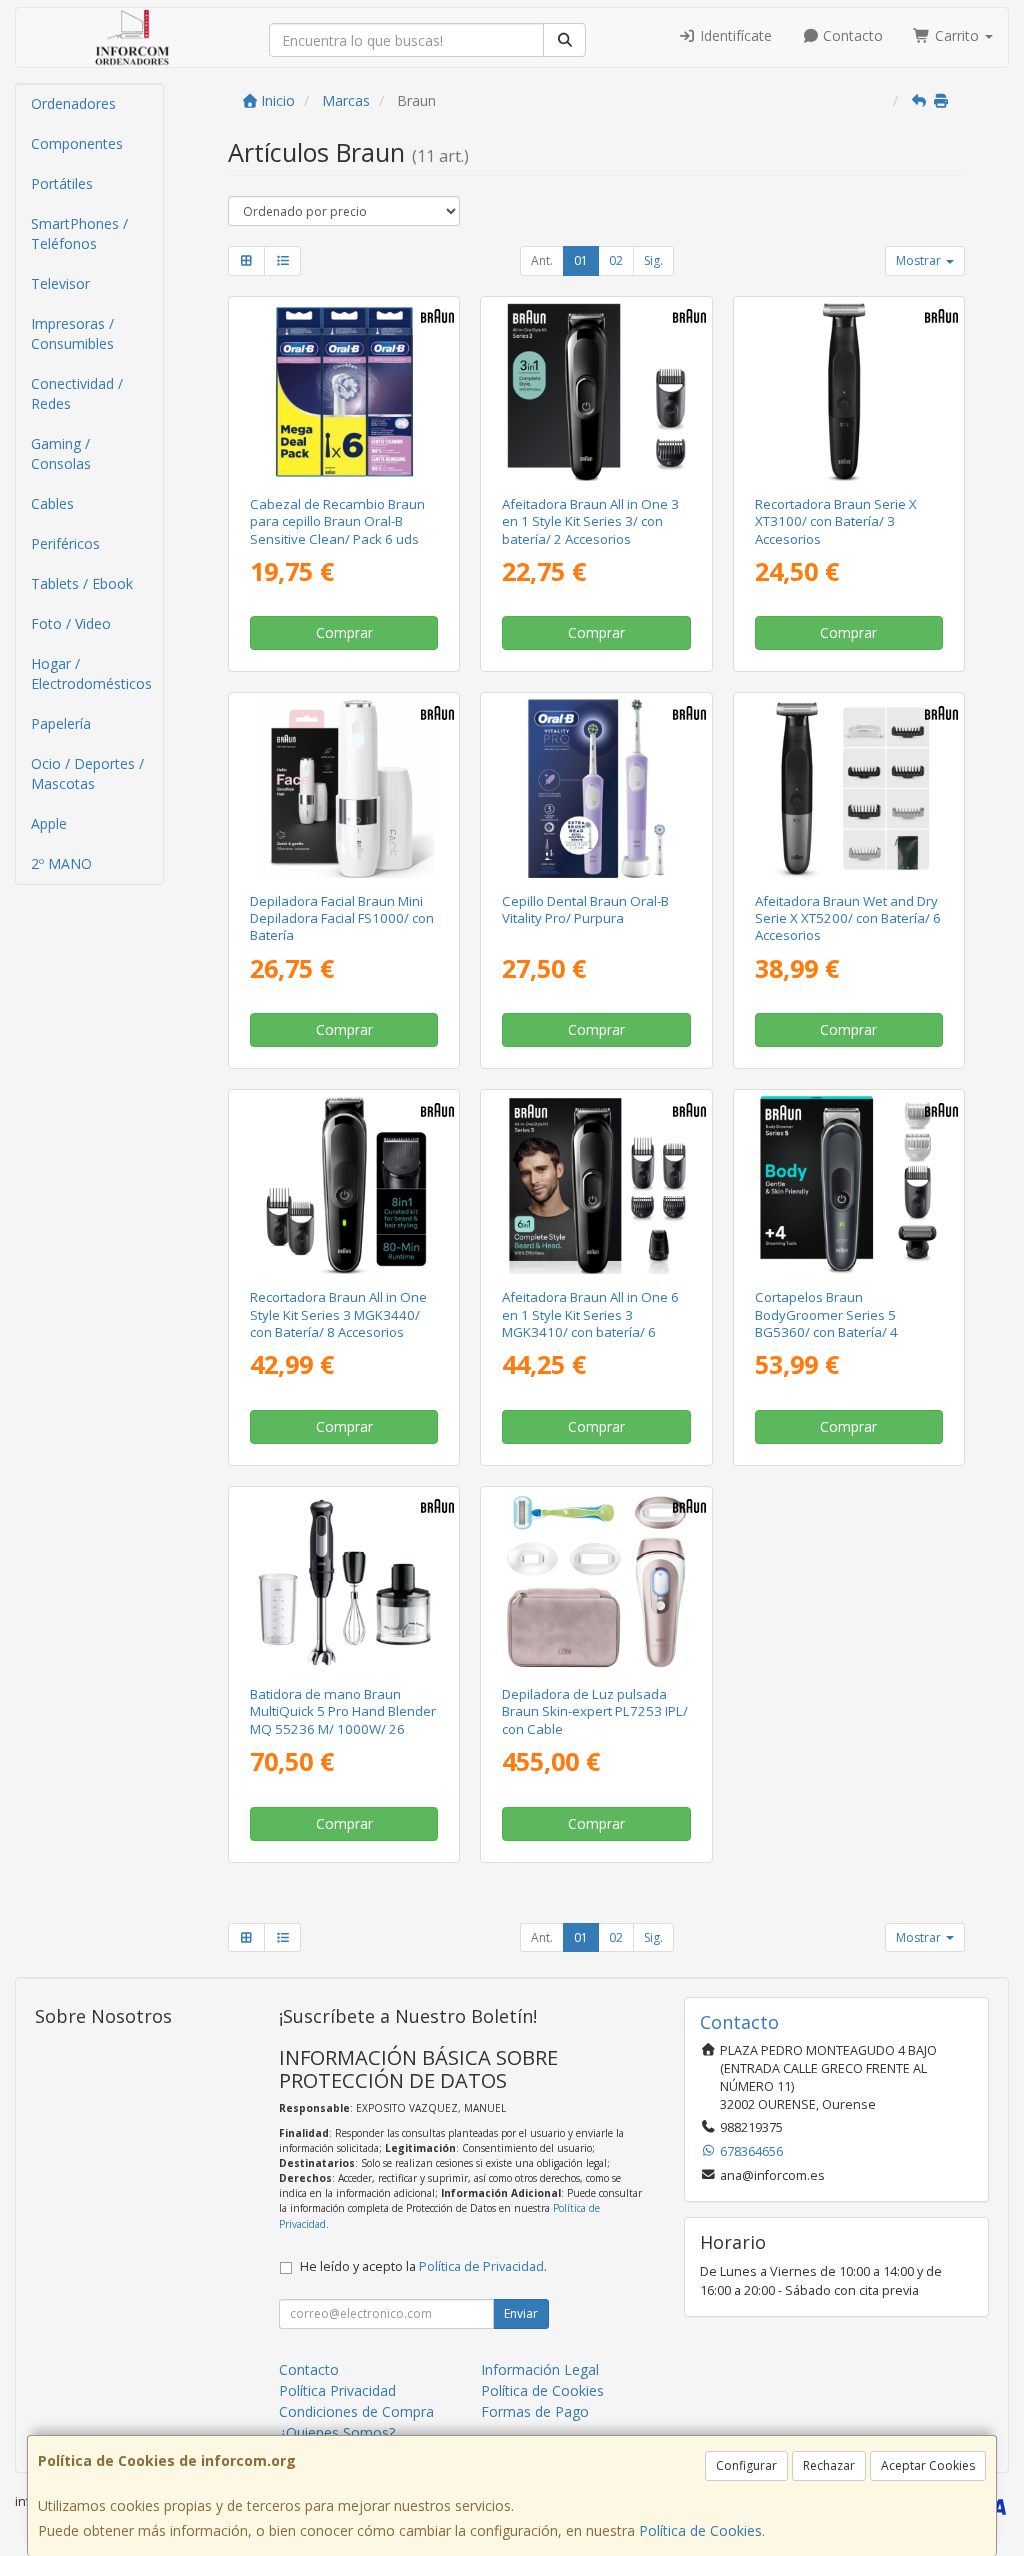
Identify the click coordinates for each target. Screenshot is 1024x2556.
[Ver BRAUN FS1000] (344, 788)
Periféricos (65, 543)
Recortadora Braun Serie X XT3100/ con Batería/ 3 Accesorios (836, 521)
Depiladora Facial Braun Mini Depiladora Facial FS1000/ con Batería (342, 918)
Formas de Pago (535, 2411)
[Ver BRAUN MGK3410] (596, 1185)
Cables (52, 503)
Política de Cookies (700, 2530)
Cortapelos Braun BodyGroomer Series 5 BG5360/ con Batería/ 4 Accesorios (826, 1323)
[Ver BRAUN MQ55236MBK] (344, 1582)
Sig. (653, 260)
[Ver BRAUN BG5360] (848, 1185)
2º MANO (61, 863)
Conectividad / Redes (77, 393)
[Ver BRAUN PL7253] (596, 1582)
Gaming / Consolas (61, 453)
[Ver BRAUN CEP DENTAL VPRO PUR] (596, 788)
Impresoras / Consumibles (72, 333)
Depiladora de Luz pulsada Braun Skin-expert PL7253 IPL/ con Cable (595, 1711)
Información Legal (540, 2369)
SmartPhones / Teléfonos (79, 233)
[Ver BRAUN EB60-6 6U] (344, 392)
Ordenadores (73, 103)
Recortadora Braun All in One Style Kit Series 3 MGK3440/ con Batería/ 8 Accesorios (338, 1314)
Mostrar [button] (920, 260)
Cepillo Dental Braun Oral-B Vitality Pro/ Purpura (585, 909)
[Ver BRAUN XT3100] (848, 392)
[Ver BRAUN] (596, 392)
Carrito (957, 35)
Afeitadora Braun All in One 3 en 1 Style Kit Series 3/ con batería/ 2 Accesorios (590, 521)
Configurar (746, 2465)
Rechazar (829, 2465)
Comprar (344, 632)
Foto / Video (71, 623)
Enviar (521, 2313)
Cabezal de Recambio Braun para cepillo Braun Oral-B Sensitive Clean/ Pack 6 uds (337, 521)
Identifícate (734, 35)
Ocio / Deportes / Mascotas (87, 773)
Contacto (851, 35)
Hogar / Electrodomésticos (91, 673)
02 (616, 260)
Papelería (61, 723)
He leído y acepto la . (423, 2266)
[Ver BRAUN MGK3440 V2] (344, 1185)
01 (581, 260)
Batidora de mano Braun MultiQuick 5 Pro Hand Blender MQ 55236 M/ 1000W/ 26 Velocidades (343, 1720)
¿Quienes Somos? (337, 2432)
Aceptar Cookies (928, 2465)
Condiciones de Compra (356, 2411)
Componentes (77, 143)
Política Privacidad (337, 2390)
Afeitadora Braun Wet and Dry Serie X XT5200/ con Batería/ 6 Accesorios (848, 918)
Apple (49, 823)
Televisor (60, 283)
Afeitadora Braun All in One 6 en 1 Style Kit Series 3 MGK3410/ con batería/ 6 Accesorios (590, 1323)
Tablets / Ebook (82, 583)
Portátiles (62, 183)
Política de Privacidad (481, 2266)
